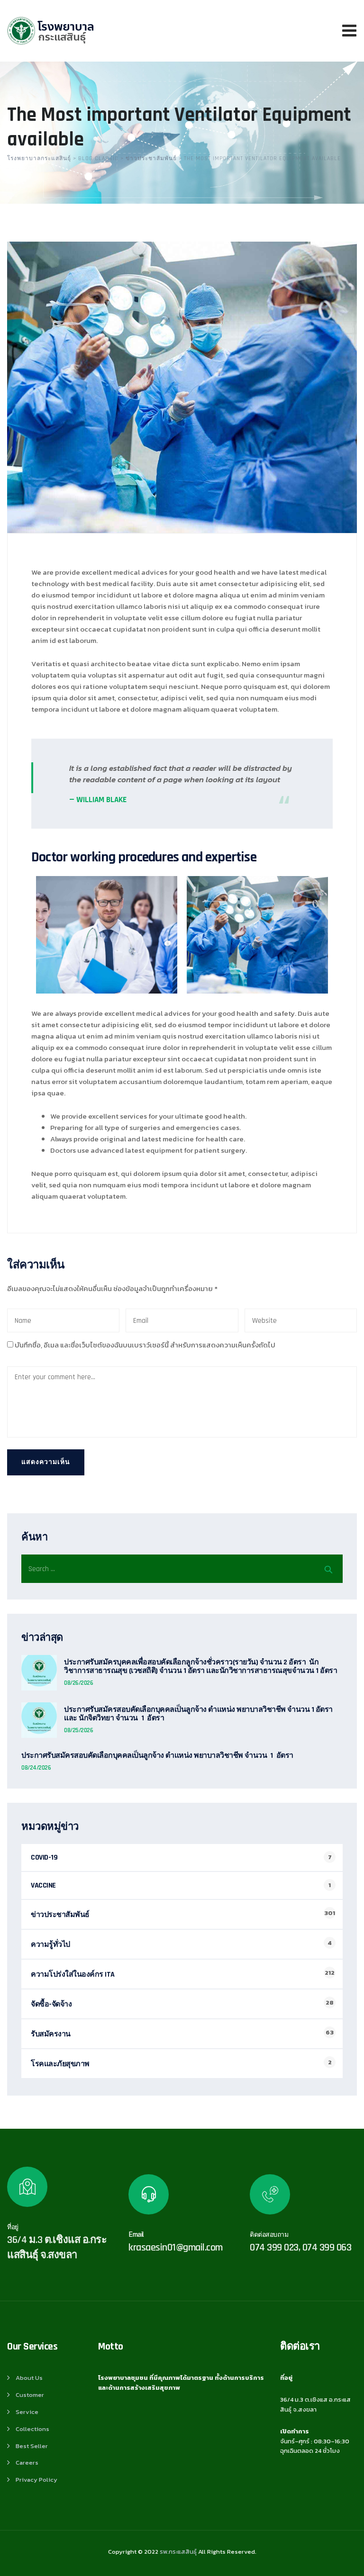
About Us (29, 2378)
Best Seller (32, 2446)
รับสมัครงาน (51, 2034)
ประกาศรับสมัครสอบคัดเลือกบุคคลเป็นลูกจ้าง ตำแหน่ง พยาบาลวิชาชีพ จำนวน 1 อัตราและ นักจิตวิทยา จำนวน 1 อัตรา (198, 1714)
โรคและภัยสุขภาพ (60, 2064)
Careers (27, 2463)
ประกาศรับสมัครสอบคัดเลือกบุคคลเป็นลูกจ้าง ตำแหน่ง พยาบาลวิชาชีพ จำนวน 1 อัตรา (157, 1756)
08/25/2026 (78, 1730)
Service (27, 2412)
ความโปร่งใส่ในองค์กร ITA (73, 1975)
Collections (32, 2429)
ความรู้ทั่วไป (50, 1945)
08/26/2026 (78, 1683)
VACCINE (43, 1885)
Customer (30, 2395)
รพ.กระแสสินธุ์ (178, 2552)
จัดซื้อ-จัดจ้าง (51, 2004)
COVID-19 (44, 1857)
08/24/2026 (36, 1768)
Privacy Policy (36, 2480)
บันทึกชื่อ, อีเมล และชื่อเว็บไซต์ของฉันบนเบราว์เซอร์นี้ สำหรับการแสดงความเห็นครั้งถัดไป (145, 1345)
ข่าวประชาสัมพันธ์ (60, 1915)
